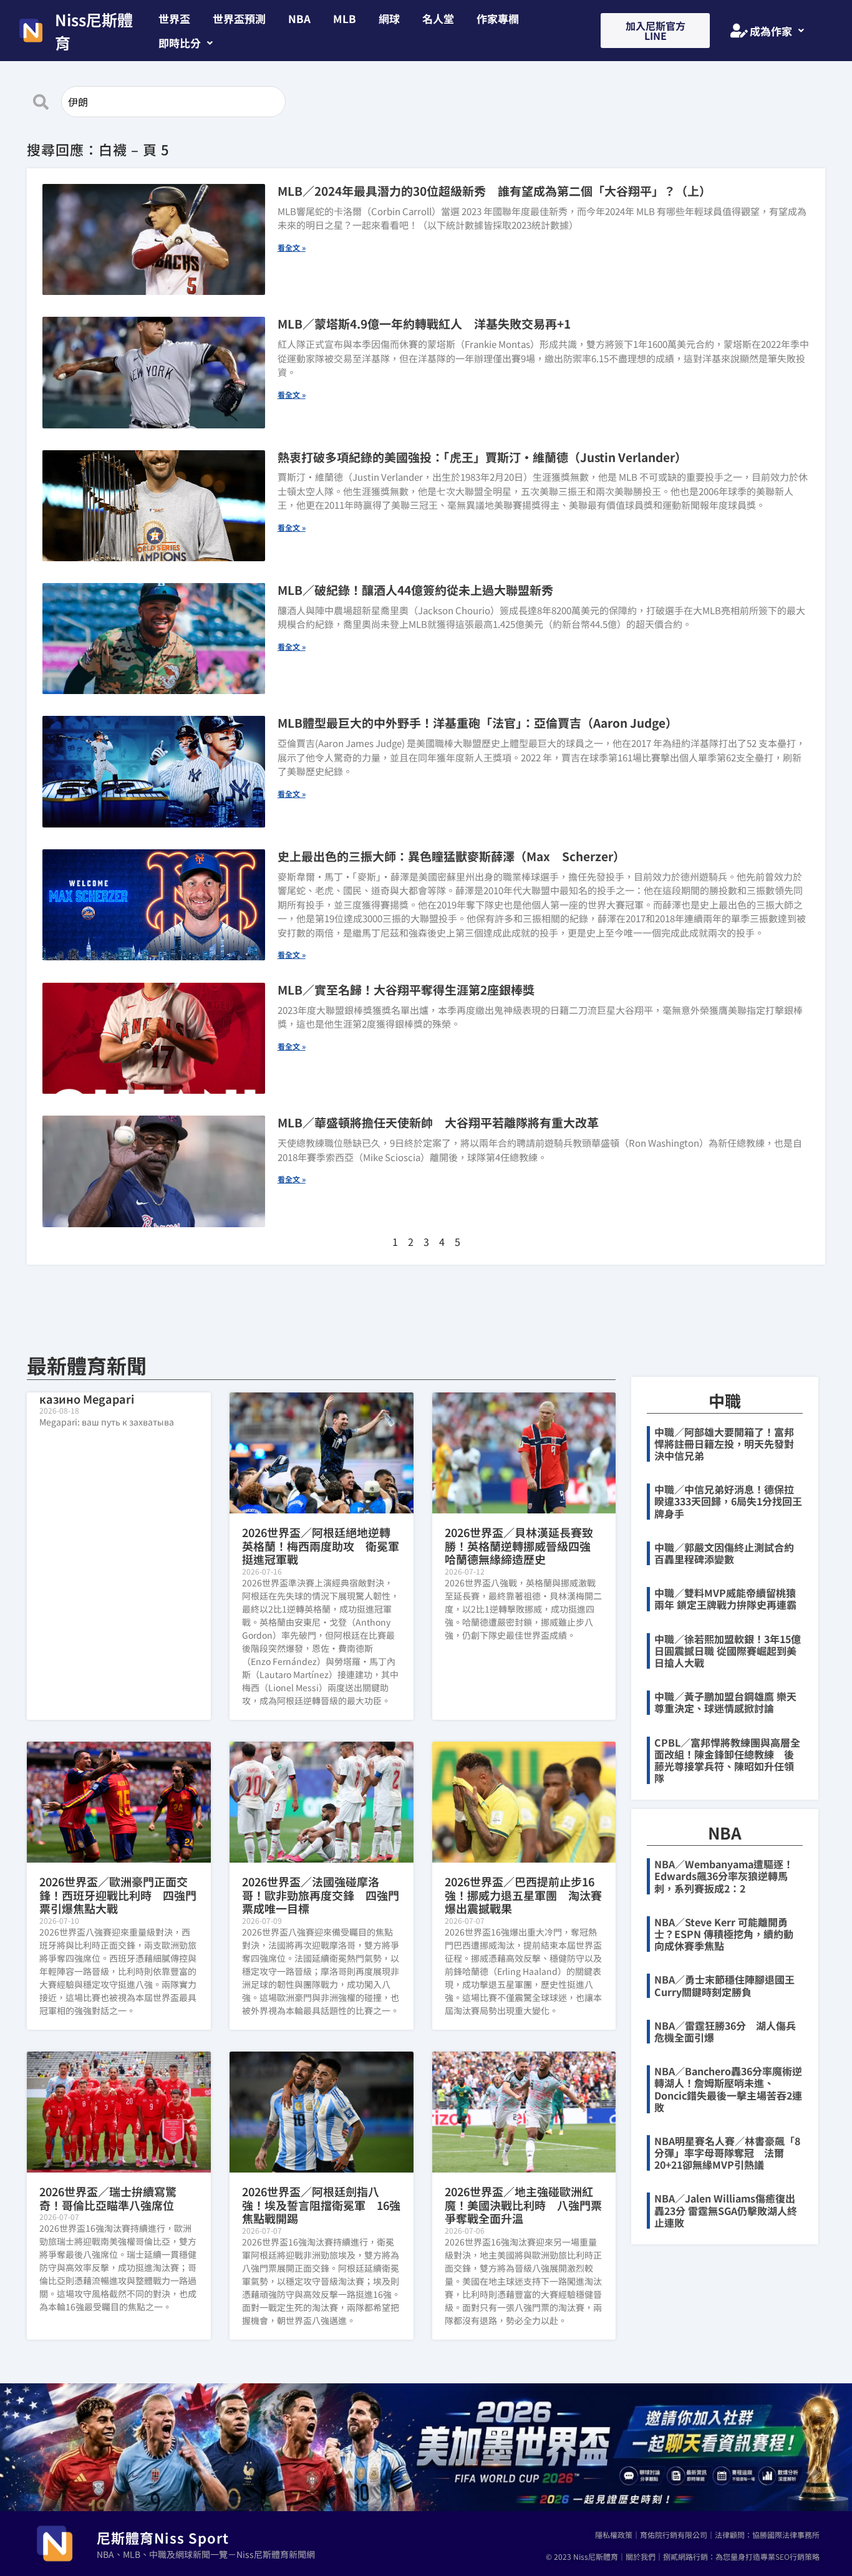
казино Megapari (87, 1399)
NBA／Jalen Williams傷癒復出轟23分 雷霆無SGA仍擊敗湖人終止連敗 (726, 2210)
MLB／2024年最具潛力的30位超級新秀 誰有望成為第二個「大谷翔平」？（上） (494, 191)
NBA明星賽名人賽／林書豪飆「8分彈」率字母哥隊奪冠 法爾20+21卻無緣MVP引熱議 (727, 2153)
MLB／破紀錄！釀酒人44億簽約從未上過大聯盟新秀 (415, 590)
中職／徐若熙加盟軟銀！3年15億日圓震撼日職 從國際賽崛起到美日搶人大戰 (728, 1651)
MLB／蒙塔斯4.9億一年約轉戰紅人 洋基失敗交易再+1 (424, 323)
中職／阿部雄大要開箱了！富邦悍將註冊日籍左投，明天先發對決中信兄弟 (724, 1444)
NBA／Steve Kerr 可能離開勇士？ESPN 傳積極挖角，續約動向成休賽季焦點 (724, 1934)
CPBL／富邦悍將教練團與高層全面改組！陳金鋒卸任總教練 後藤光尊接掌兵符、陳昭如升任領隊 (727, 1760)
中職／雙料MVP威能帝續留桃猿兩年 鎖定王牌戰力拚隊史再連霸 (725, 1599)
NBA (299, 18)
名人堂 (438, 18)
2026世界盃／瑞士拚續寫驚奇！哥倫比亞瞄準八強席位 (108, 2198)
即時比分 (180, 43)
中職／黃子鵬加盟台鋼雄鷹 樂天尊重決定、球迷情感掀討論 (725, 1702)
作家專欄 (498, 18)
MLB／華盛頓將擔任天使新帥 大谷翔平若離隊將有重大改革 (438, 1122)
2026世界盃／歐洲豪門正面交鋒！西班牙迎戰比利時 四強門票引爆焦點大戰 (118, 1895)
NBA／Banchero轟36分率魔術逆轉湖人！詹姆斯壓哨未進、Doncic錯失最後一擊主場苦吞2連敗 (728, 2089)
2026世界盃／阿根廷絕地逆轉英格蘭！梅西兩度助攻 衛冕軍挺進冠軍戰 (321, 1546)
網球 (389, 18)
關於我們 (641, 2556)
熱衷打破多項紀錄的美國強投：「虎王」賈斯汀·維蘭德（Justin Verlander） (482, 457)
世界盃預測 (239, 18)
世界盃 (174, 18)
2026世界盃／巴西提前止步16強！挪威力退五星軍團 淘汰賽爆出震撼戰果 (523, 1895)
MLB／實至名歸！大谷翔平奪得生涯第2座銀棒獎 (406, 989)
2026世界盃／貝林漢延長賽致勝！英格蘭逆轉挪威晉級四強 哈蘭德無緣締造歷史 (523, 1546)
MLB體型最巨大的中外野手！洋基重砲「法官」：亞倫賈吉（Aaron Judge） (477, 722)
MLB (345, 18)
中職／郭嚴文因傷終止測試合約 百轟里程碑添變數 (729, 1553)
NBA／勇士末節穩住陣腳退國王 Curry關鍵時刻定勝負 (729, 1985)
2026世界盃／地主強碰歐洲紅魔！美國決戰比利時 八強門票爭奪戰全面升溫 (523, 2205)
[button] (186, 43)
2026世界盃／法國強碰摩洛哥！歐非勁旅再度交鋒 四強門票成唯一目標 (321, 1895)
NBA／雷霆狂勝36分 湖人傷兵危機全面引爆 (725, 2031)
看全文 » (292, 247)
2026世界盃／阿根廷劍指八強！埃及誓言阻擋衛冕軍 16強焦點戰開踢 (321, 2205)
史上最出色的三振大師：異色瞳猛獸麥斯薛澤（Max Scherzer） (451, 856)
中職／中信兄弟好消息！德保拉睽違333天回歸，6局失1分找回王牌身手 (728, 1501)
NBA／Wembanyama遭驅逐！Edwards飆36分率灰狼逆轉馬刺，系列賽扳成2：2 (724, 1876)
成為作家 (771, 31)
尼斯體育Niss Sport (163, 2537)
